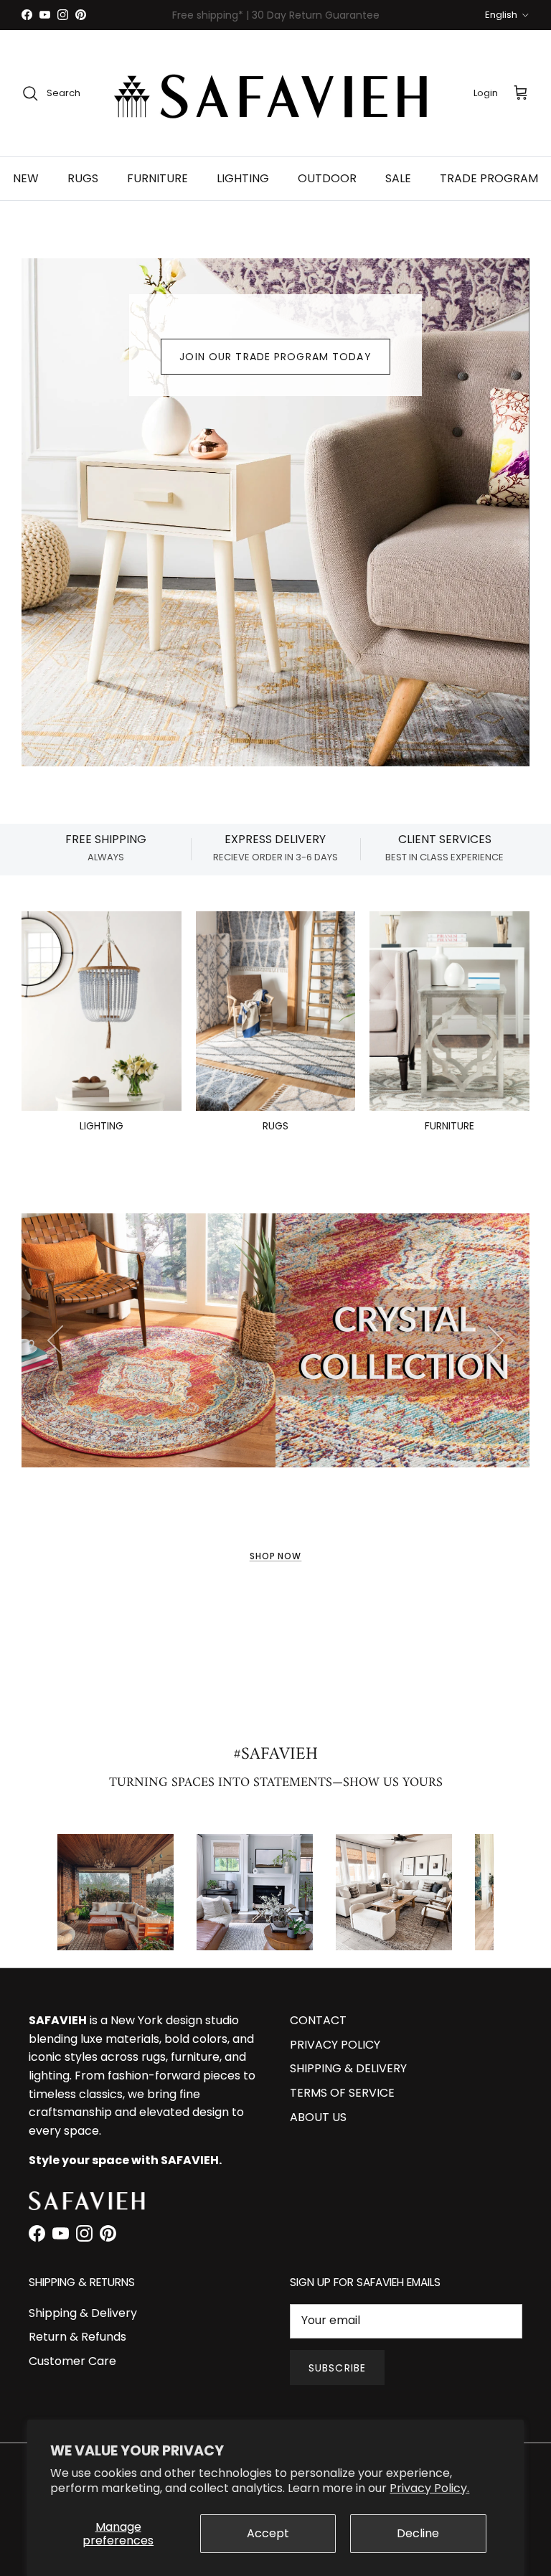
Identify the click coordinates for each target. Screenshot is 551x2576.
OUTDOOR (327, 178)
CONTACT (318, 2020)
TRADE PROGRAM (489, 178)
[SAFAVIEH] (275, 93)
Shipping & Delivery (83, 2313)
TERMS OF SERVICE (342, 2093)
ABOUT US (318, 2117)
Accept (268, 2533)
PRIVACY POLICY (335, 2045)
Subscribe (337, 2368)
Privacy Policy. (429, 2488)
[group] (116, 1892)
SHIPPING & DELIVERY (348, 2068)
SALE (398, 178)
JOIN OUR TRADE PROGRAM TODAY (275, 357)
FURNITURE (157, 178)
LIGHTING (243, 178)
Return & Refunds (77, 2337)
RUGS (83, 178)
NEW (26, 178)
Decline (418, 2533)
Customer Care (72, 2361)
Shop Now (276, 1556)
